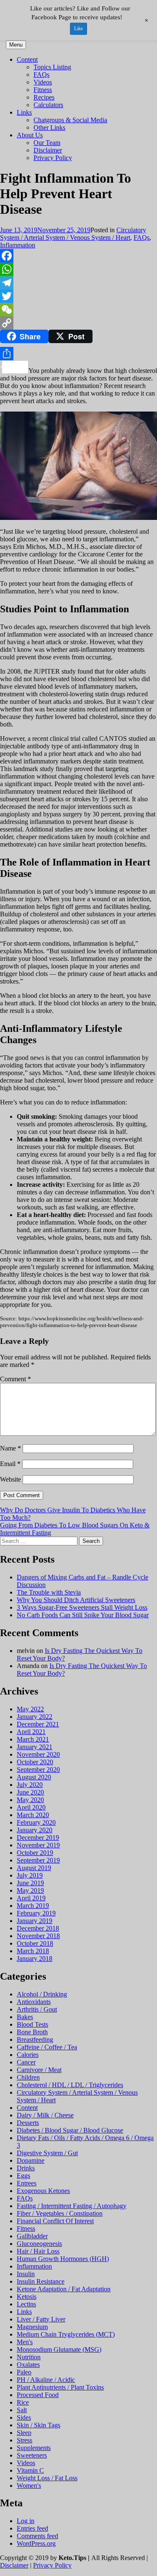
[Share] (78, 354)
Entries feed (32, 2528)
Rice (23, 2402)
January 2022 (35, 1717)
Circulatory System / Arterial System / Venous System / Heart (73, 234)
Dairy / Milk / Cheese (45, 2115)
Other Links (49, 127)
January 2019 (35, 1921)
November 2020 (38, 1754)
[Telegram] (78, 283)
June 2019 (30, 1883)
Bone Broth (32, 2032)
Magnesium (32, 2327)
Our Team (47, 143)
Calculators (48, 105)
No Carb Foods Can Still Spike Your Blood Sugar (83, 1615)
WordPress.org (36, 2543)
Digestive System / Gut (47, 2153)
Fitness (43, 90)
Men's (25, 2342)
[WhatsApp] (78, 269)
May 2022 (30, 1709)
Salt (22, 2410)
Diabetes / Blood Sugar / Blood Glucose (70, 2130)
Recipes (44, 97)
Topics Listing (52, 67)
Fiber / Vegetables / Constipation (60, 2213)
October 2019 (35, 1853)
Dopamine (31, 2160)
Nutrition (29, 2357)
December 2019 (38, 1838)
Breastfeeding (35, 2040)
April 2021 (31, 1732)
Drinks (26, 2168)
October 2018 (35, 1943)
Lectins (26, 2304)
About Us (30, 135)
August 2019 (34, 1868)
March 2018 (33, 1951)
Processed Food (38, 2395)
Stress (24, 2440)
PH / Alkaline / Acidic (46, 2380)
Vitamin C (30, 2470)
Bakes (25, 2017)
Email (10, 1464)
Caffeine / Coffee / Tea (47, 2047)
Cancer (26, 2062)
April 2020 (31, 1807)
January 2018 (35, 1958)
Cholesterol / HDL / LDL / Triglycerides (70, 2085)
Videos (43, 82)
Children (28, 2077)
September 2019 (38, 1860)
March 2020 (33, 1815)
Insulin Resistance (41, 2281)
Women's (29, 2485)
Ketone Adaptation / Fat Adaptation (64, 2289)
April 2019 (31, 1898)
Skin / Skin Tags (39, 2425)
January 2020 (35, 1830)
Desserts (28, 2123)
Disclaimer (48, 150)
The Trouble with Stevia (49, 1592)
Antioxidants (34, 2002)
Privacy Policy (53, 158)
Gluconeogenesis (39, 2244)
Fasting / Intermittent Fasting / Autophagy (72, 2206)
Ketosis (27, 2297)
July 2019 (30, 1875)
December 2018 (38, 1928)
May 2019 (30, 1890)
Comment (15, 1379)
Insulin (26, 2274)
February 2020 (36, 1822)
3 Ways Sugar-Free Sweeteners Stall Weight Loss (82, 1607)
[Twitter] (78, 296)
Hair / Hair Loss (38, 2251)
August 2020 (34, 1777)
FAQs (41, 75)
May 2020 (30, 1800)
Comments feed (37, 2536)
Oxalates (28, 2365)
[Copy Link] (78, 323)
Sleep (24, 2433)
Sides (24, 2417)
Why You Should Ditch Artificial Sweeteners (76, 1600)
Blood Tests (32, 2024)
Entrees (27, 2183)
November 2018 (38, 1936)
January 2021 (35, 1747)
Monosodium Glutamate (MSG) (59, 2349)
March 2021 (33, 1739)
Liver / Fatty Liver (41, 2319)
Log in (26, 2521)
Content (27, 59)
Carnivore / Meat (39, 2070)
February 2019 (36, 1913)
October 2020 (35, 1762)
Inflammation (18, 245)
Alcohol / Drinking (42, 1994)
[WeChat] (78, 310)
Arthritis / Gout (37, 2009)
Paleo (24, 2372)
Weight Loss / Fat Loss (47, 2478)
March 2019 (33, 1906)
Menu (16, 45)
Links (24, 112)
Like (78, 29)
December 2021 (38, 1724)
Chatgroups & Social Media (70, 120)
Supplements (34, 2448)
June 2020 (30, 1792)
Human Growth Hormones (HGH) (63, 2259)
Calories (28, 2055)
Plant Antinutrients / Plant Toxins (60, 2387)
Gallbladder (32, 2236)
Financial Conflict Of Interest (55, 2221)
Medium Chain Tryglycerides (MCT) (66, 2334)
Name (10, 1448)
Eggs (23, 2176)
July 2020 (30, 1785)
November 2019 (38, 1845)
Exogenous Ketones (43, 2191)
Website (10, 1479)
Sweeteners (32, 2455)
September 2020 (38, 1769)
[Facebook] (78, 256)
